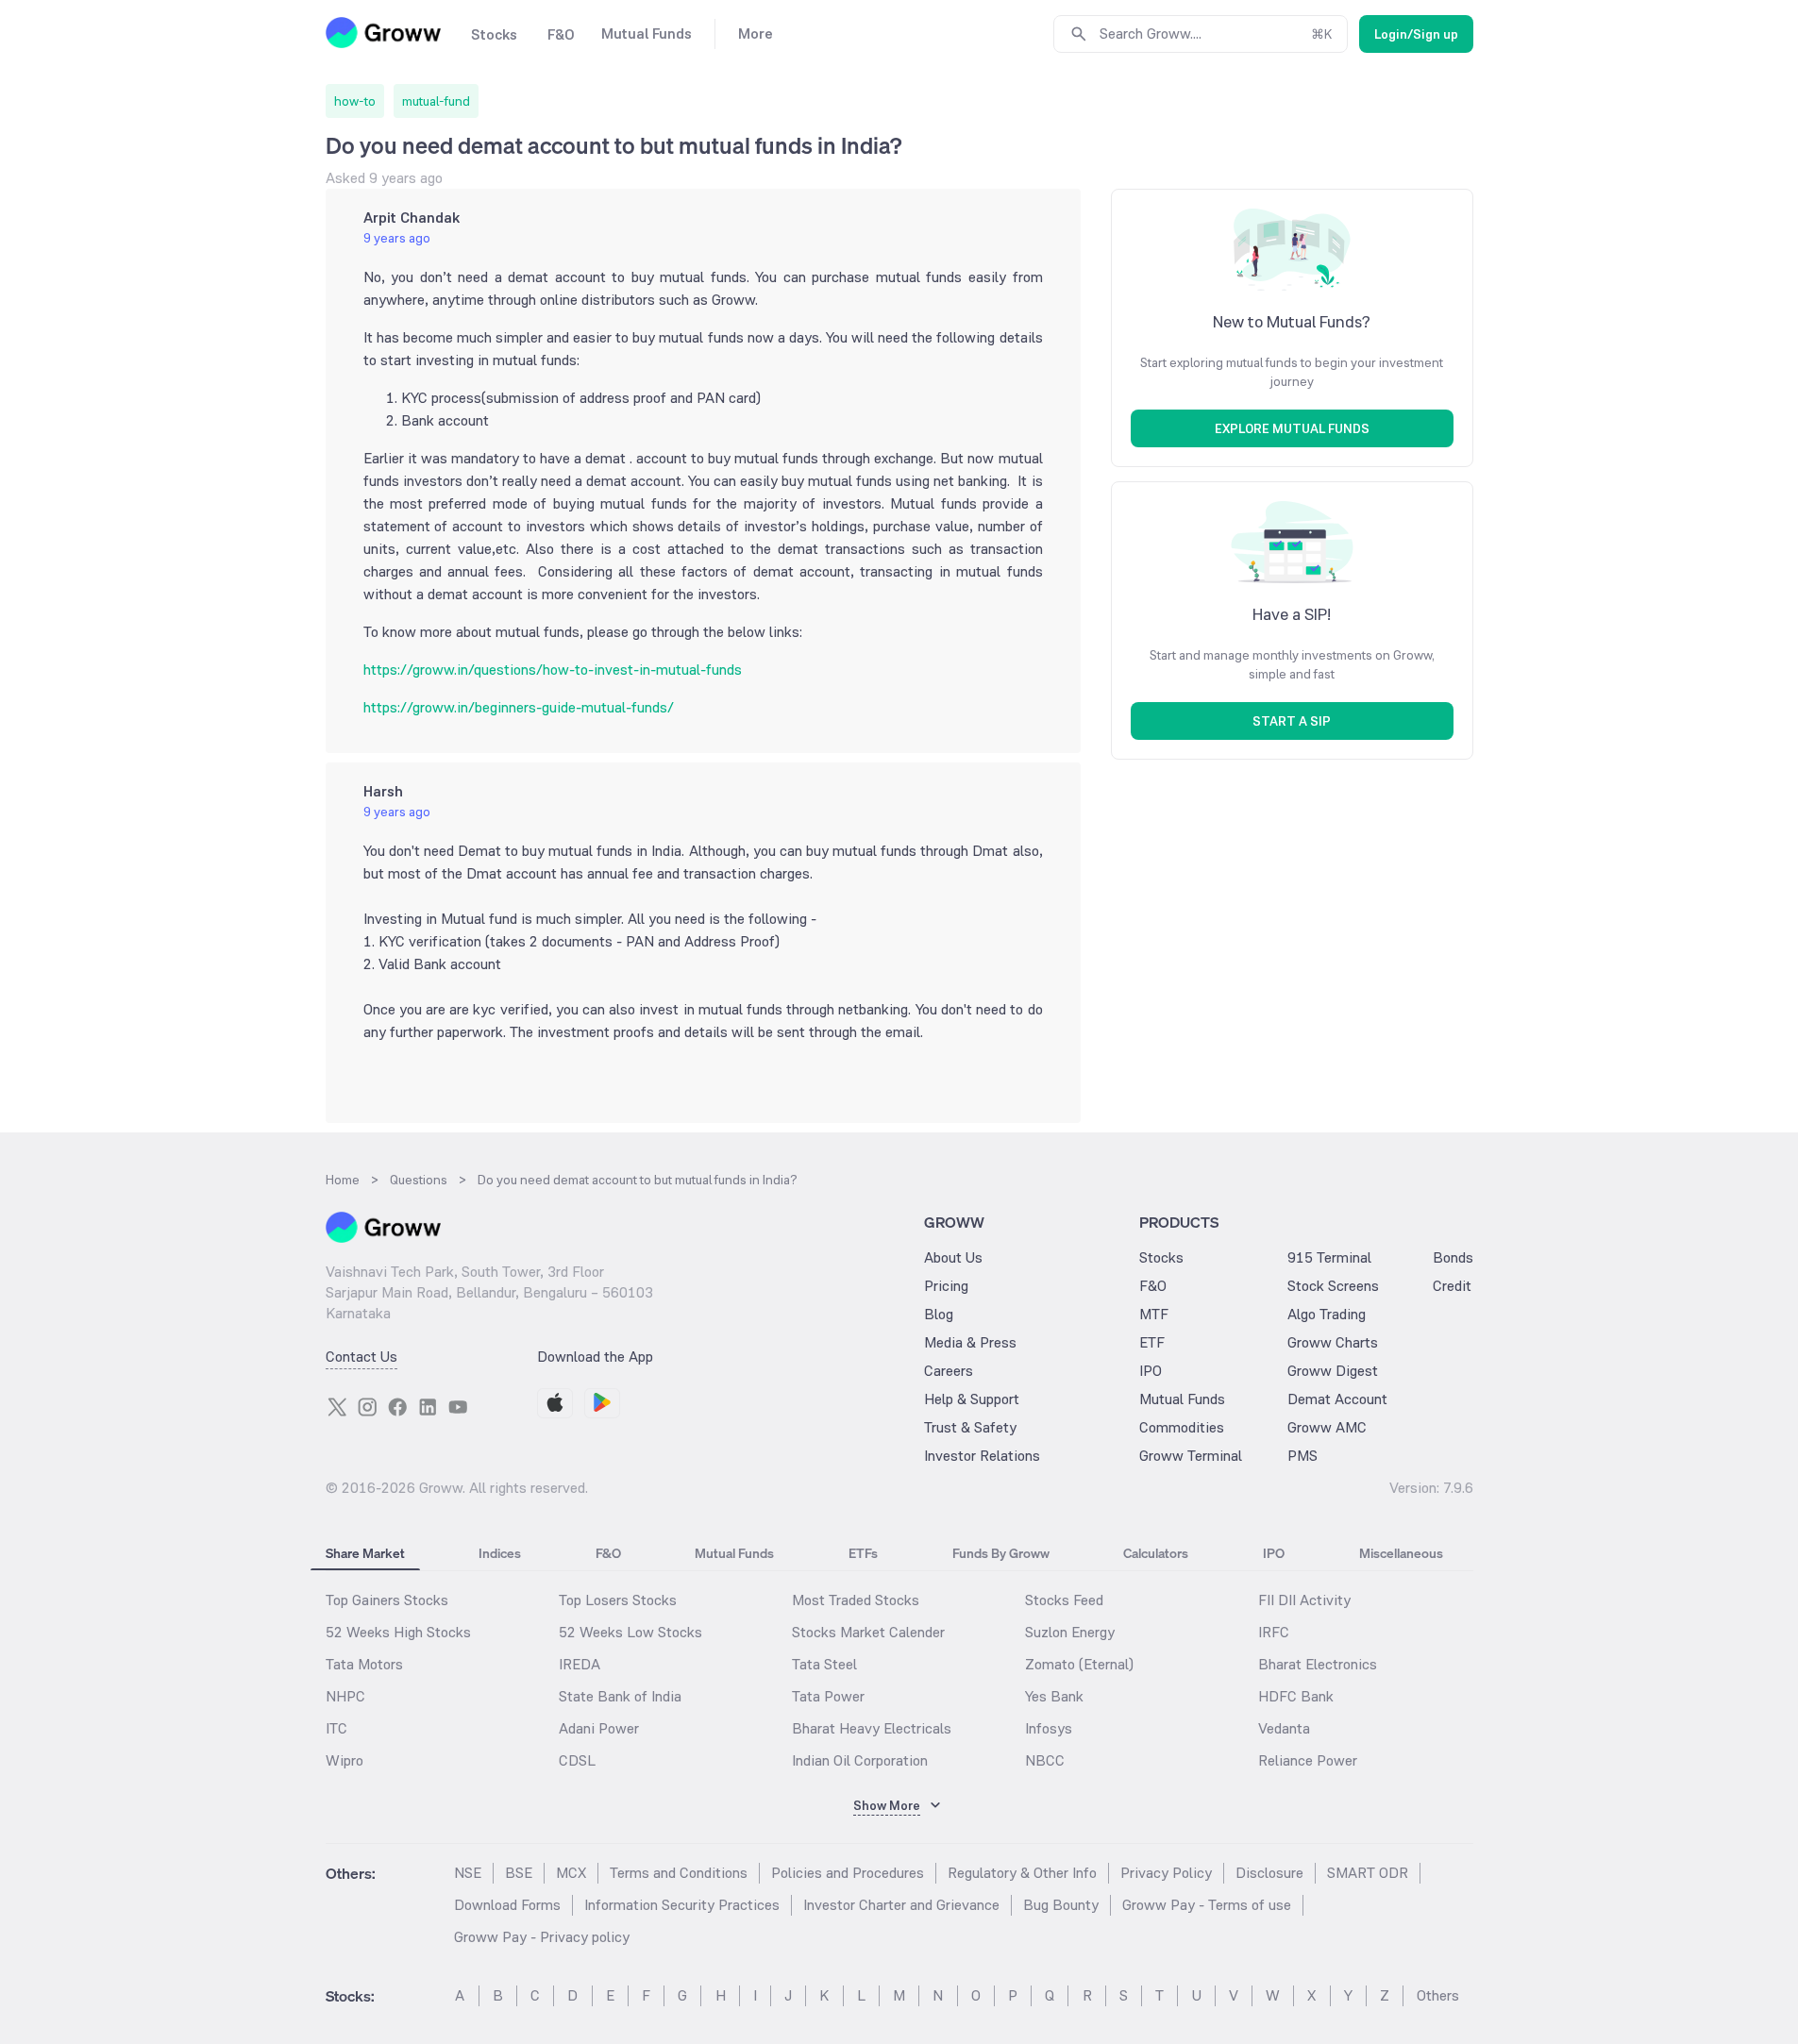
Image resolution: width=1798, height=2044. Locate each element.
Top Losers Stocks (618, 1600)
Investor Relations (982, 1456)
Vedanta (1284, 1728)
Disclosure (1269, 1873)
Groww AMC (1327, 1427)
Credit (1452, 1286)
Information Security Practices (682, 1905)
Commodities (1182, 1427)
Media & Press (970, 1342)
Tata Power (828, 1696)
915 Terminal (1329, 1257)
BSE (519, 1873)
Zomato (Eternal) (1079, 1664)
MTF (1154, 1314)
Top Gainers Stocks (387, 1600)
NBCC (1045, 1760)
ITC (336, 1728)
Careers (949, 1371)
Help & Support (972, 1399)
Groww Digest (1333, 1371)
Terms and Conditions (679, 1873)
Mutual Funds (1182, 1399)
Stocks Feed (1064, 1600)
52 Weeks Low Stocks (630, 1632)
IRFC (1274, 1632)
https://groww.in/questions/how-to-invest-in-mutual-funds (553, 670)
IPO (1151, 1371)
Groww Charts (1333, 1342)
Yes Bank (1054, 1696)
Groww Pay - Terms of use (1207, 1905)
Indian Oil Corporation (860, 1760)
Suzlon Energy (1070, 1632)
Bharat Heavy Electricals (872, 1728)
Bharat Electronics (1318, 1664)
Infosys (1049, 1728)
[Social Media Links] (337, 1407)
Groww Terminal (1191, 1456)
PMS (1302, 1456)
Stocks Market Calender (868, 1632)
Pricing (946, 1286)
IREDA (580, 1664)
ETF (1152, 1342)
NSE (468, 1873)
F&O (1153, 1286)
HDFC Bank (1296, 1696)
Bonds (1453, 1257)
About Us (953, 1257)
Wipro (344, 1760)
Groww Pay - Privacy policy (542, 1937)
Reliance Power (1308, 1760)
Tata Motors (364, 1664)
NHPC (345, 1696)
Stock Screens (1333, 1286)
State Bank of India (620, 1696)
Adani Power (599, 1728)
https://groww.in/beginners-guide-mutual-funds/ (519, 707)
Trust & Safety (970, 1427)
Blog (939, 1314)
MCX (571, 1873)
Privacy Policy (1166, 1873)
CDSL (577, 1760)
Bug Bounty (1061, 1905)
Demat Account (1337, 1399)
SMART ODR (1368, 1873)
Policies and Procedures (848, 1873)
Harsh (383, 791)
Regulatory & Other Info (1022, 1873)
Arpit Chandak (412, 218)
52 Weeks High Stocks (398, 1632)
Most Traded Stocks (856, 1600)
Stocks (1161, 1257)
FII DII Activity (1304, 1600)
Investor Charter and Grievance (901, 1905)
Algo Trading (1327, 1314)
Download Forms (507, 1905)
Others (1438, 1995)
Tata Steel (824, 1664)
